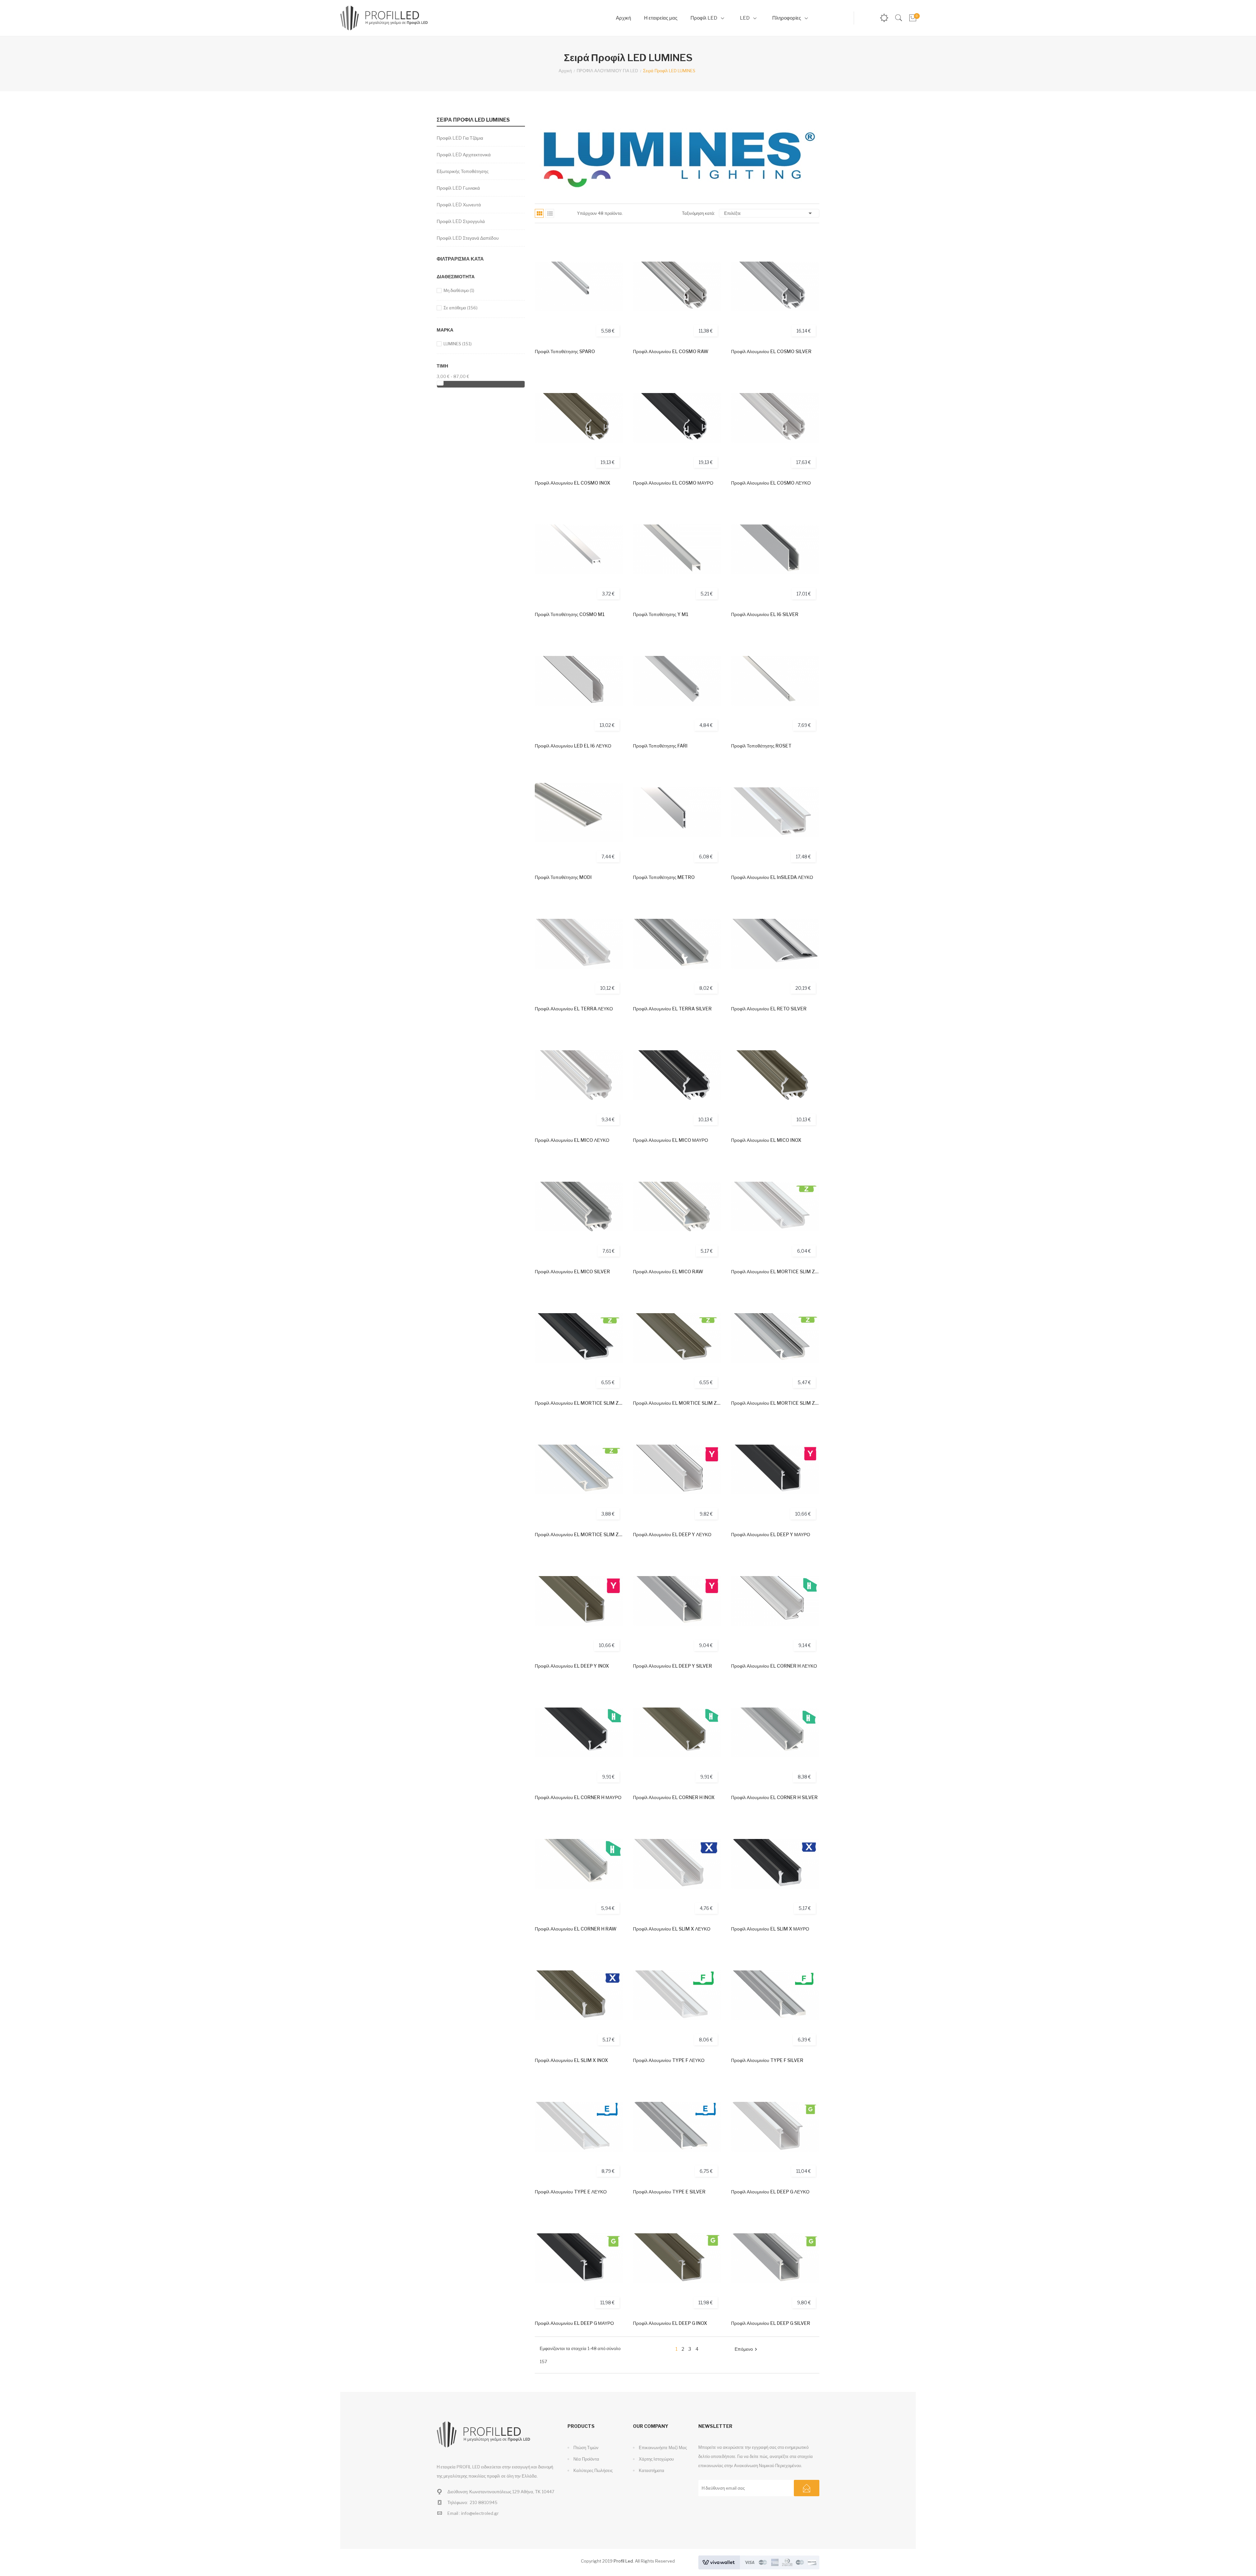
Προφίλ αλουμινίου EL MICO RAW (668, 1271)
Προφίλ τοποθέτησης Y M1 (661, 614)
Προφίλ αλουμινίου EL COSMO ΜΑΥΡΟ (673, 483)
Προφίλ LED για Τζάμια (460, 138)
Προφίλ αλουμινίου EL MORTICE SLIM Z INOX (677, 1403)
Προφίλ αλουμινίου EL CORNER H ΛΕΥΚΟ (774, 1666)
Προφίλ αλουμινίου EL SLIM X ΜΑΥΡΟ (770, 1929)
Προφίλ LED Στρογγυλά (461, 221)
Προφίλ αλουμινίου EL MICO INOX (766, 1140)
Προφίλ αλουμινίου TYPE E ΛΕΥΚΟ (571, 2192)
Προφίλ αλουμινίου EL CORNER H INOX (674, 1797)
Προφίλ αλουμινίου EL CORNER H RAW (576, 1929)
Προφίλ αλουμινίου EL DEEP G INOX (670, 2323)
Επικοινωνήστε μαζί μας (662, 2447)
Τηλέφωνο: (458, 2502)
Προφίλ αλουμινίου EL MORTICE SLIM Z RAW (579, 1534)
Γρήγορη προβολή (611, 268)
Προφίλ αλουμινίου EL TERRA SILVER (672, 1009)
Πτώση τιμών (585, 2447)
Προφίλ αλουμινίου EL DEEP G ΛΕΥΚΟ (770, 2192)
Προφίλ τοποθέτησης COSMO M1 (570, 614)
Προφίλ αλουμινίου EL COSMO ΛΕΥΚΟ (771, 483)
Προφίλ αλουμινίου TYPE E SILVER (669, 2192)
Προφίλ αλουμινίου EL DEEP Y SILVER (672, 1666)
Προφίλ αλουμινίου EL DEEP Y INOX (572, 1666)
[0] (912, 18)
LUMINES (458, 344)
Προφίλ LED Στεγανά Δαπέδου (468, 238)
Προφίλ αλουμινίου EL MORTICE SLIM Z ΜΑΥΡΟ (579, 1403)
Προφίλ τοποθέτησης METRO (664, 877)
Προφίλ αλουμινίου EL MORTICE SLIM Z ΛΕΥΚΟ (775, 1271)
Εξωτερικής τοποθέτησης (463, 171)
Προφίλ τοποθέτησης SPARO (565, 351)
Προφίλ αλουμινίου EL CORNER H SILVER (774, 1797)
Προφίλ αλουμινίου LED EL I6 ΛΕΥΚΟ (573, 746)
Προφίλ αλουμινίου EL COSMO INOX (573, 483)
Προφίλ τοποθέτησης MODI (563, 877)
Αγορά (611, 250)
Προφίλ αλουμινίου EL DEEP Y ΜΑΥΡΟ (771, 1534)
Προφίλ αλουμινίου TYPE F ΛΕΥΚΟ (669, 2060)
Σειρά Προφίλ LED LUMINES (473, 120)
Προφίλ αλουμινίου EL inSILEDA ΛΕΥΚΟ (772, 877)
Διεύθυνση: (458, 2492)
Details (611, 286)
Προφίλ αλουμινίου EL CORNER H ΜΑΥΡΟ (578, 1797)
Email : (454, 2513)
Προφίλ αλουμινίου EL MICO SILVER (572, 1271)
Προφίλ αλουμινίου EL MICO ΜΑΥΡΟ (671, 1140)
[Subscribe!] (807, 2488)
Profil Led (623, 2561)
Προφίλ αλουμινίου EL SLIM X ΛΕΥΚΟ (672, 1929)
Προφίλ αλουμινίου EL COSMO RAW (671, 351)
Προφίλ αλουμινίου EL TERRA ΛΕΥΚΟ (574, 1009)
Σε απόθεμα (461, 308)
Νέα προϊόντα (586, 2459)
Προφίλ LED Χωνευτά (459, 205)
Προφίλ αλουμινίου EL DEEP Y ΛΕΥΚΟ (672, 1534)
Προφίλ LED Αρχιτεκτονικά (464, 155)
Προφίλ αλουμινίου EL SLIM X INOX (571, 2060)
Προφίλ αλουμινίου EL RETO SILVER (769, 1009)
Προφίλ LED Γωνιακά (458, 188)
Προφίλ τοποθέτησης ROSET (761, 746)
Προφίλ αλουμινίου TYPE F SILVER (767, 2060)
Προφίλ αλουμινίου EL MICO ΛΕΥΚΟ (572, 1140)
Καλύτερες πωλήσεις (593, 2470)
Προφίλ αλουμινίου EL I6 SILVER (765, 614)
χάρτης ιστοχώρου (656, 2459)
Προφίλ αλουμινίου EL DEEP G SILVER (771, 2323)
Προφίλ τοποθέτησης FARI (660, 746)
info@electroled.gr (480, 2513)
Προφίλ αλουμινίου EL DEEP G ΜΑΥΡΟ (574, 2323)
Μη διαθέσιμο (459, 290)
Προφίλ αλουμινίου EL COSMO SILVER (771, 351)
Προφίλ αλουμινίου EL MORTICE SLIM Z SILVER (775, 1403)
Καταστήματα (651, 2470)
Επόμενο (747, 2349)
